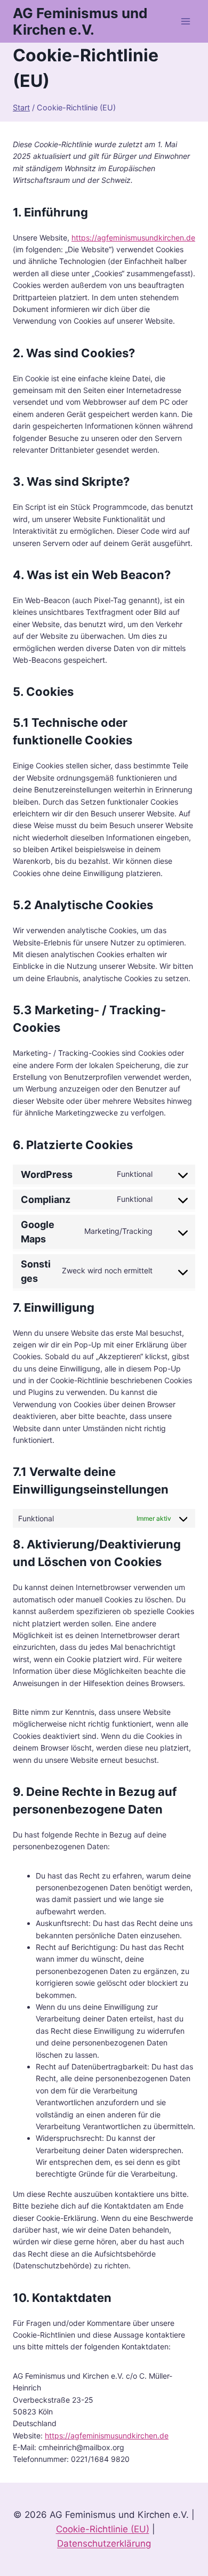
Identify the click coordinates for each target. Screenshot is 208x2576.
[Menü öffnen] (185, 21)
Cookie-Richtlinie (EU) (103, 2529)
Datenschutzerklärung (104, 2543)
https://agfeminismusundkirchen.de (133, 238)
